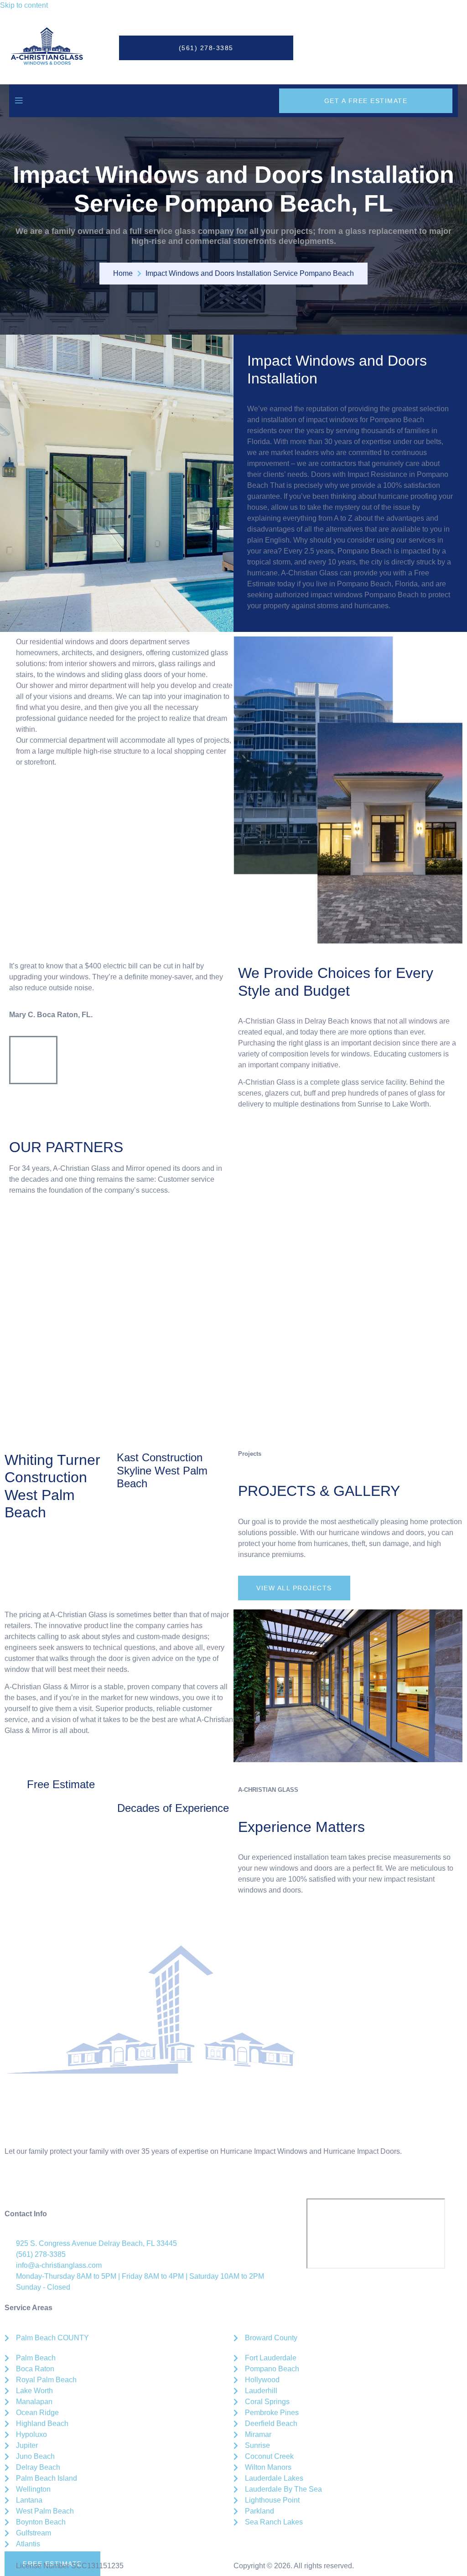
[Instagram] (41, 2184)
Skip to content (24, 5)
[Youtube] (90, 2184)
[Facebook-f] (16, 2184)
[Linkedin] (65, 2184)
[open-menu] (19, 101)
